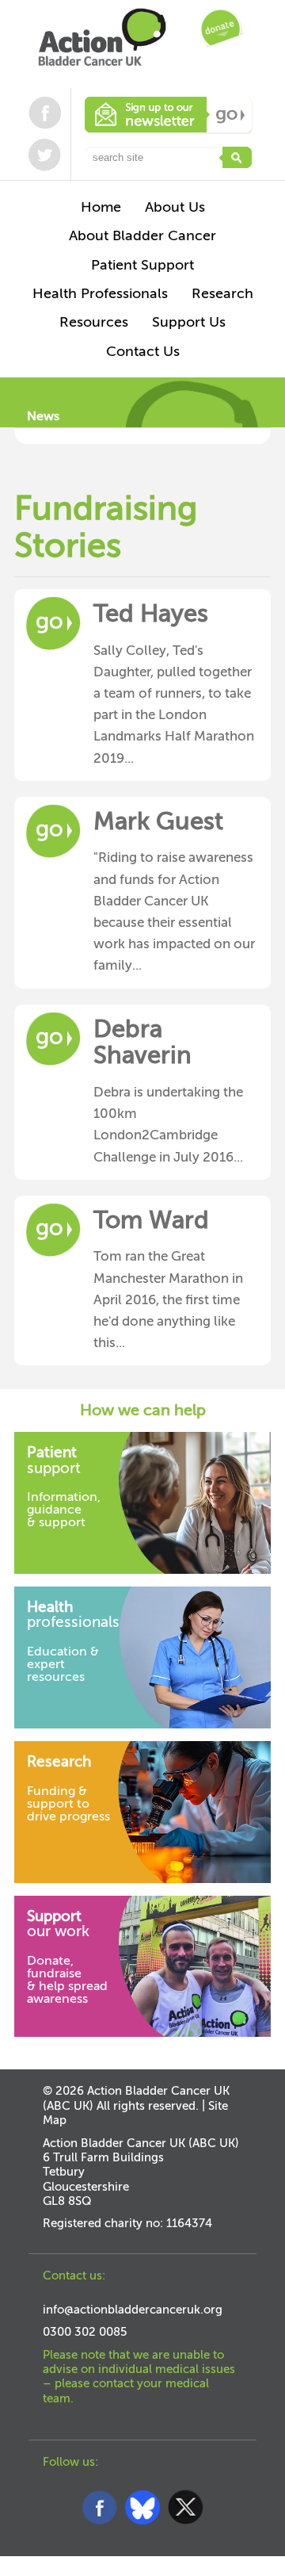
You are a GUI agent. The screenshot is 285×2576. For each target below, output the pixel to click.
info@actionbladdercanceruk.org (133, 2310)
